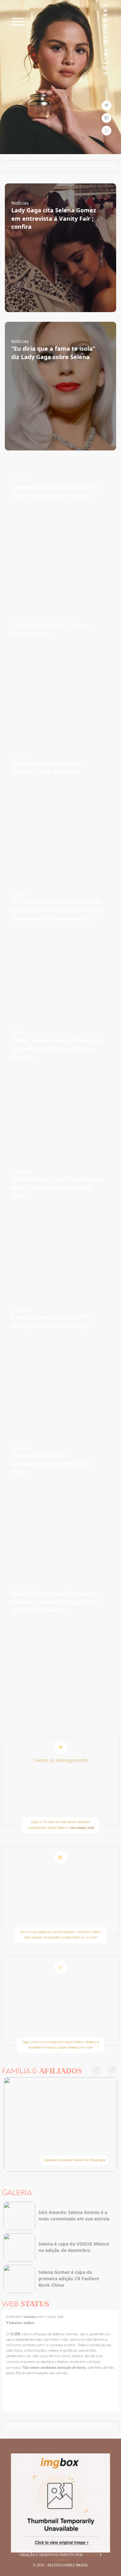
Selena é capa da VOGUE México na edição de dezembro (74, 2247)
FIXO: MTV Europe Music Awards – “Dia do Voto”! (46, 768)
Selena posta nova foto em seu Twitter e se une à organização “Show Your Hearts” (56, 1602)
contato (30, 2317)
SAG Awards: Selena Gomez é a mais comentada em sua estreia (74, 2215)
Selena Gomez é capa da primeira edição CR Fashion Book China (69, 2279)
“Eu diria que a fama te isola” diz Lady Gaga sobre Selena (53, 353)
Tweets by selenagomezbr (60, 1760)
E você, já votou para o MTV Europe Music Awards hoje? (51, 1321)
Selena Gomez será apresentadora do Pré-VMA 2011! (50, 1464)
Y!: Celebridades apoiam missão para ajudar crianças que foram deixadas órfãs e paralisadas (57, 910)
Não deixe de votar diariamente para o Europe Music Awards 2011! (57, 1187)
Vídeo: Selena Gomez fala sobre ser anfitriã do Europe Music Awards (57, 1048)
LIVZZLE (92, 2555)
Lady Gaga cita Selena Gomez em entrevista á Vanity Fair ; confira (54, 218)
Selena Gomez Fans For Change (75, 2160)
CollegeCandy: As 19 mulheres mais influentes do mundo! (54, 491)
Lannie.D (60, 2560)
